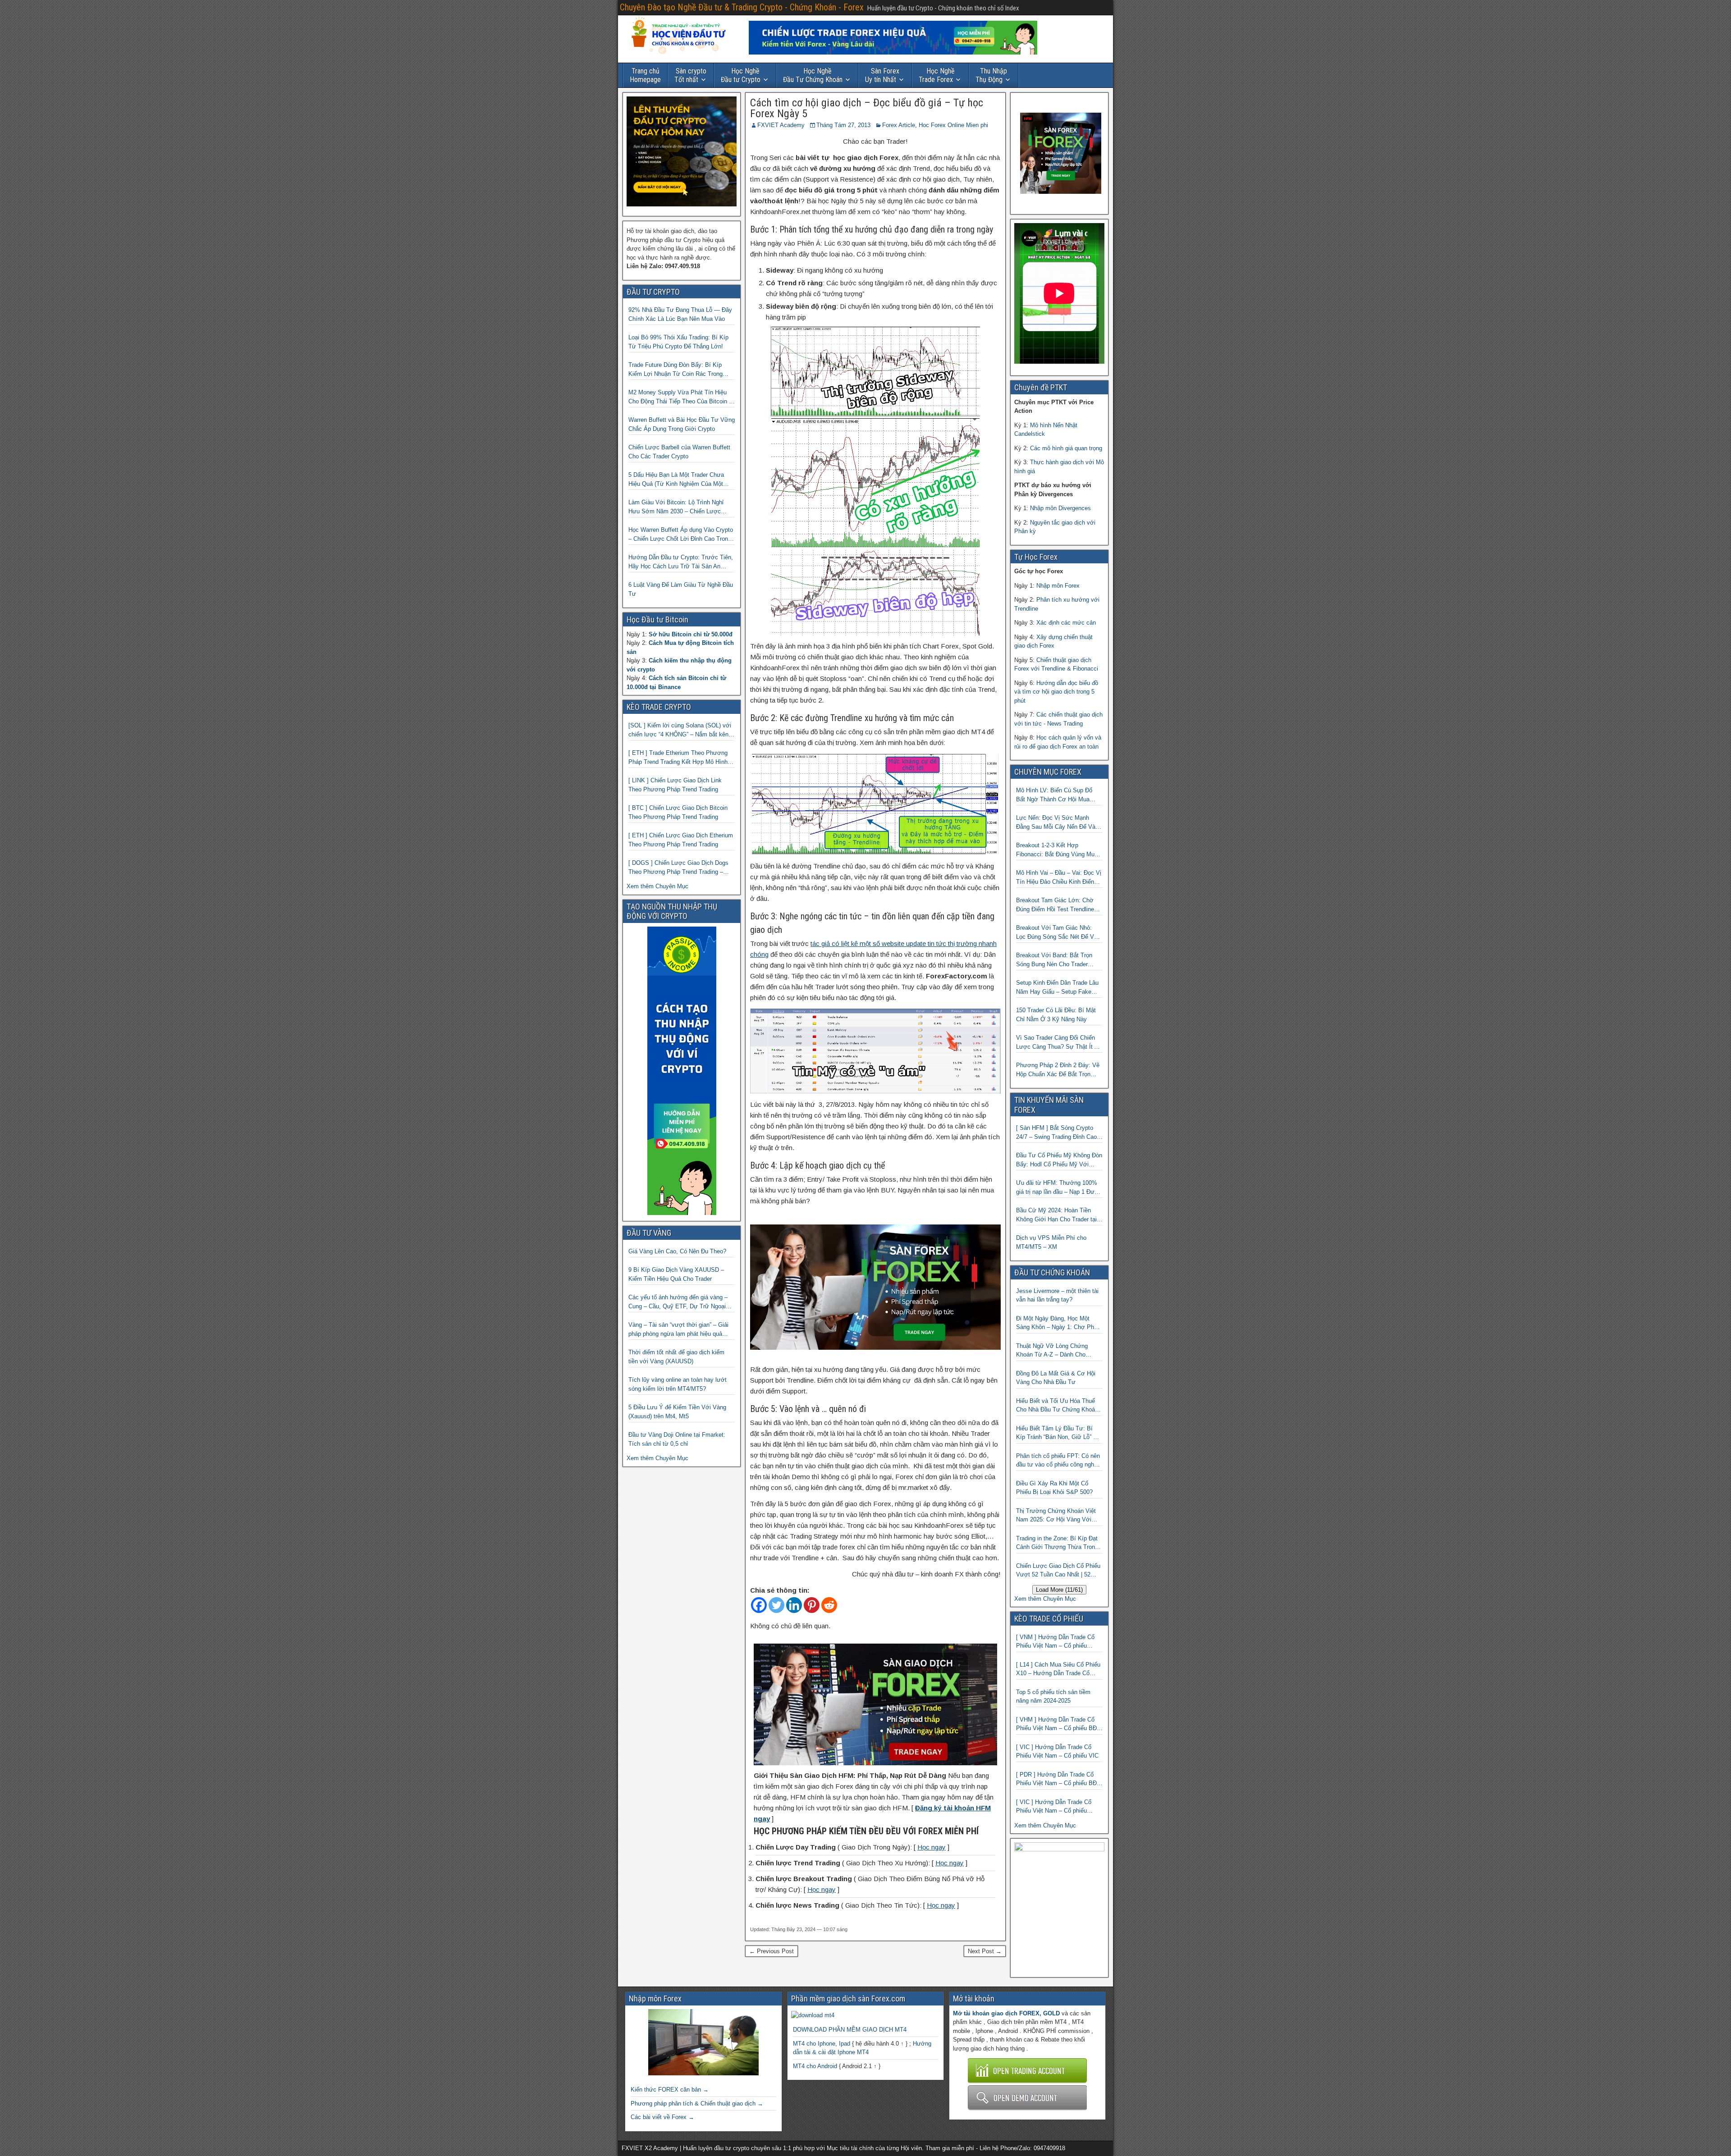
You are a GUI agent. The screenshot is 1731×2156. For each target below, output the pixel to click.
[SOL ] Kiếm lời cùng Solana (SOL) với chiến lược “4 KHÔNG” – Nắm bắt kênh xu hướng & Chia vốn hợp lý (680, 730)
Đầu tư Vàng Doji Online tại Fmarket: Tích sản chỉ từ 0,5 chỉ (677, 1439)
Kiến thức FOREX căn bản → (670, 2090)
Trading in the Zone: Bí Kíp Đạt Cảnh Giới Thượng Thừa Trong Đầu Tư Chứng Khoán (1057, 1543)
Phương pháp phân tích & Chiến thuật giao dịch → (697, 2103)
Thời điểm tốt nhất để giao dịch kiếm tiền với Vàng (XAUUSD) (676, 1357)
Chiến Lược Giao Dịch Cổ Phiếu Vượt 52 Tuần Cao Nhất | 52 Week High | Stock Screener (1058, 1571)
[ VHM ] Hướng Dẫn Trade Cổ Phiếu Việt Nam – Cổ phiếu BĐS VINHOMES (1058, 1724)
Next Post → (985, 1951)
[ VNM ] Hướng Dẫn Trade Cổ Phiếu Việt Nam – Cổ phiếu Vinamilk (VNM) (1055, 1642)
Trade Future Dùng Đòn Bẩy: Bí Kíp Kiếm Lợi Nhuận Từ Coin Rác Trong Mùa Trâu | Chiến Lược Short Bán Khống (675, 370)
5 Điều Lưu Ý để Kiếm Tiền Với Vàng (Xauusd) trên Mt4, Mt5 (677, 1412)
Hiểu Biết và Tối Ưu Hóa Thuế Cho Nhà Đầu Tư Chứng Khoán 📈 (1057, 1406)
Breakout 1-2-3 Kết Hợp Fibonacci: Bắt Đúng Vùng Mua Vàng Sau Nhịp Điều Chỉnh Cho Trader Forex (1057, 850)
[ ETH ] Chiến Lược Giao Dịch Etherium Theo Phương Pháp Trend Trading (681, 840)
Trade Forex (937, 75)
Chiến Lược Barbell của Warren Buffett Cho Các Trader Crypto (679, 452)
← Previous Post (772, 1951)
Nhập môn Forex (1058, 586)
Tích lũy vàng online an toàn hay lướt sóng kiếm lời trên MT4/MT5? (678, 1384)
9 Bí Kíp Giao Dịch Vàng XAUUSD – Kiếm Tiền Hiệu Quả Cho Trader (676, 1274)
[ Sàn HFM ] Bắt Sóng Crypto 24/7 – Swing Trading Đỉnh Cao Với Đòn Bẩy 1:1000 (1056, 1133)
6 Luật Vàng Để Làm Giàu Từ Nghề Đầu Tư (681, 589)
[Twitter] (776, 1605)
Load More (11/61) (1059, 1590)
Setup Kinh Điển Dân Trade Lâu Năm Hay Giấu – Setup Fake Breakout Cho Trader (1057, 988)
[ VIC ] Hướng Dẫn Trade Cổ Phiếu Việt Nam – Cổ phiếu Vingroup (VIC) (1054, 1807)
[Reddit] (829, 1605)
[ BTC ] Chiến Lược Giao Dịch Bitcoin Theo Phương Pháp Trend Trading (678, 812)
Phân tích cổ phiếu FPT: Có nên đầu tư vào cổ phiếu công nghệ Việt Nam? (1058, 1461)
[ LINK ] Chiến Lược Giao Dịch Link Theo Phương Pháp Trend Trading (675, 785)
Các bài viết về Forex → (662, 2117)
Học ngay (932, 1847)
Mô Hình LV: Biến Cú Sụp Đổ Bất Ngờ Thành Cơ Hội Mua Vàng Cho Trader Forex (1054, 795)
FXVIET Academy (781, 125)
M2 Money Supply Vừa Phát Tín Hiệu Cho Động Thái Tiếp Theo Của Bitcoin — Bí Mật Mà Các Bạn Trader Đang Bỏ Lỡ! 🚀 (682, 397)
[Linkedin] (794, 1605)
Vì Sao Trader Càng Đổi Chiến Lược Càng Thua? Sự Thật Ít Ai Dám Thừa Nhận (1058, 1043)
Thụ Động (991, 75)
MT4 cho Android (815, 2066)
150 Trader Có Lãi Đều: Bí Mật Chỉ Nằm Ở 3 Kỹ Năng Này (1056, 1015)
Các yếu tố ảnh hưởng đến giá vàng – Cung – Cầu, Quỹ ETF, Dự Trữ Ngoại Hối (678, 1302)
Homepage (645, 75)
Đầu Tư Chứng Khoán (813, 75)
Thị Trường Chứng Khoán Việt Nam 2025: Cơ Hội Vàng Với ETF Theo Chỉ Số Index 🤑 (1056, 1516)
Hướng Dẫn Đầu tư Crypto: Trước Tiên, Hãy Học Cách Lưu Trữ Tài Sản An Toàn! (681, 562)
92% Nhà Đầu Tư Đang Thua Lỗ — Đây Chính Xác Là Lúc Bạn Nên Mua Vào (680, 314)
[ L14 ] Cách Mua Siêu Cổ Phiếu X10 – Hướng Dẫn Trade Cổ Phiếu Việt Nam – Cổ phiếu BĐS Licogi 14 (1058, 1670)
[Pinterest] (812, 1605)
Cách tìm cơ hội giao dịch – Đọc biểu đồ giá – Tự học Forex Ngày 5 (867, 108)
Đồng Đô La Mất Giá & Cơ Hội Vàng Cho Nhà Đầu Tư (1056, 1378)
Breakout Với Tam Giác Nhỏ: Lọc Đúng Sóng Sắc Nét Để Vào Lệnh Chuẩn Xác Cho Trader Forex (1058, 933)
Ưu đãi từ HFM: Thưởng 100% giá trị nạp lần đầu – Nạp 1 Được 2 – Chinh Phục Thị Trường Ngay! (1059, 1188)
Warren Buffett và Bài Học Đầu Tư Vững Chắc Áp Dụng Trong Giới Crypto (682, 424)
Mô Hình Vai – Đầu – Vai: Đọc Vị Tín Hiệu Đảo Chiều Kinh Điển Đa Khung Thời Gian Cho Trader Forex (1059, 878)
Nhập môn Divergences (1060, 508)
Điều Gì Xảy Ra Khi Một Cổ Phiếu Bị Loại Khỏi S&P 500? (1054, 1488)
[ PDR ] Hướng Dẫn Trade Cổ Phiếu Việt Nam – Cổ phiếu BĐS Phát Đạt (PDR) (1058, 1779)
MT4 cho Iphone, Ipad (822, 2044)
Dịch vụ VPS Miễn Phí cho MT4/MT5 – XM (1051, 1242)
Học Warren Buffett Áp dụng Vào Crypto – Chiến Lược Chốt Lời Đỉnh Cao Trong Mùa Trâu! (681, 535)
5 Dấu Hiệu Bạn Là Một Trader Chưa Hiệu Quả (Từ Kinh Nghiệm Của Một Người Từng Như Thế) (676, 480)
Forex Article (899, 125)
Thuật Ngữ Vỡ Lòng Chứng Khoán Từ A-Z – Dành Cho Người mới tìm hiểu (1052, 1351)
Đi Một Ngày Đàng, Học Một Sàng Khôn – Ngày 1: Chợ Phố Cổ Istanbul (1057, 1323)
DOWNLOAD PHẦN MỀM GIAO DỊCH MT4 (850, 2030)
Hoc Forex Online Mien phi (953, 125)
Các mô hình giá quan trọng (1066, 448)
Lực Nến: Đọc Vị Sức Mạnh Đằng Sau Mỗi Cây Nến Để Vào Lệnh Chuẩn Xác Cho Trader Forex (1057, 823)
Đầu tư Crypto (741, 75)
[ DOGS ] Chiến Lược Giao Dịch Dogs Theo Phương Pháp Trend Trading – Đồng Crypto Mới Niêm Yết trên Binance (681, 868)
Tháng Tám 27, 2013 (843, 125)
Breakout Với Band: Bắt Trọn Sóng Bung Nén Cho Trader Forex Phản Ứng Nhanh (1054, 960)
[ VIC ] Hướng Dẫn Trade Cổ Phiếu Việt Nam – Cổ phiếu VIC (1057, 1752)
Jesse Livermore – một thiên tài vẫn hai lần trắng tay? (1057, 1295)
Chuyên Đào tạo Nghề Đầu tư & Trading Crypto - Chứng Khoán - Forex (742, 7)
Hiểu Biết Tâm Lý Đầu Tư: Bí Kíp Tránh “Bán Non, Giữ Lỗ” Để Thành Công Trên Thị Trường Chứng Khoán (1058, 1433)
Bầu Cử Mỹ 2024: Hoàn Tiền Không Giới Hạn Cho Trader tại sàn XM (1056, 1215)
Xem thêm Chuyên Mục (657, 886)
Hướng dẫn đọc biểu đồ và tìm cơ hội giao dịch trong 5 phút (1056, 692)
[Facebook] (759, 1605)
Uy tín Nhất (882, 75)
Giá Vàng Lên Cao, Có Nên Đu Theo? (677, 1251)
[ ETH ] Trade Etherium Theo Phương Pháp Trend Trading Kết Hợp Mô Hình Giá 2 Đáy (678, 758)
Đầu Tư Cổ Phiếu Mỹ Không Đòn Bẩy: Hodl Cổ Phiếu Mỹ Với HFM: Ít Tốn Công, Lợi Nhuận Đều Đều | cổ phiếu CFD (1059, 1160)
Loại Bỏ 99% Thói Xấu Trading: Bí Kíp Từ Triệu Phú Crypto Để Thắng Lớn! (678, 342)
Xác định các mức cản (1066, 623)
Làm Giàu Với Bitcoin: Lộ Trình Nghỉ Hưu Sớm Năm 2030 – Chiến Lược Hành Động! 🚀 (676, 507)
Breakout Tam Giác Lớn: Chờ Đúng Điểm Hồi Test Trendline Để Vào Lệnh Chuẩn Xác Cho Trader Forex (1055, 905)
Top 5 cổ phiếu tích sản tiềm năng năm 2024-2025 (1053, 1697)
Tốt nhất (690, 75)
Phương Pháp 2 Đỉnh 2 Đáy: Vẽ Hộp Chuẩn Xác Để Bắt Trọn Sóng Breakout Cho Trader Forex (1059, 1070)
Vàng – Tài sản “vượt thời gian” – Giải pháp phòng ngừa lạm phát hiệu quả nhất (678, 1330)
